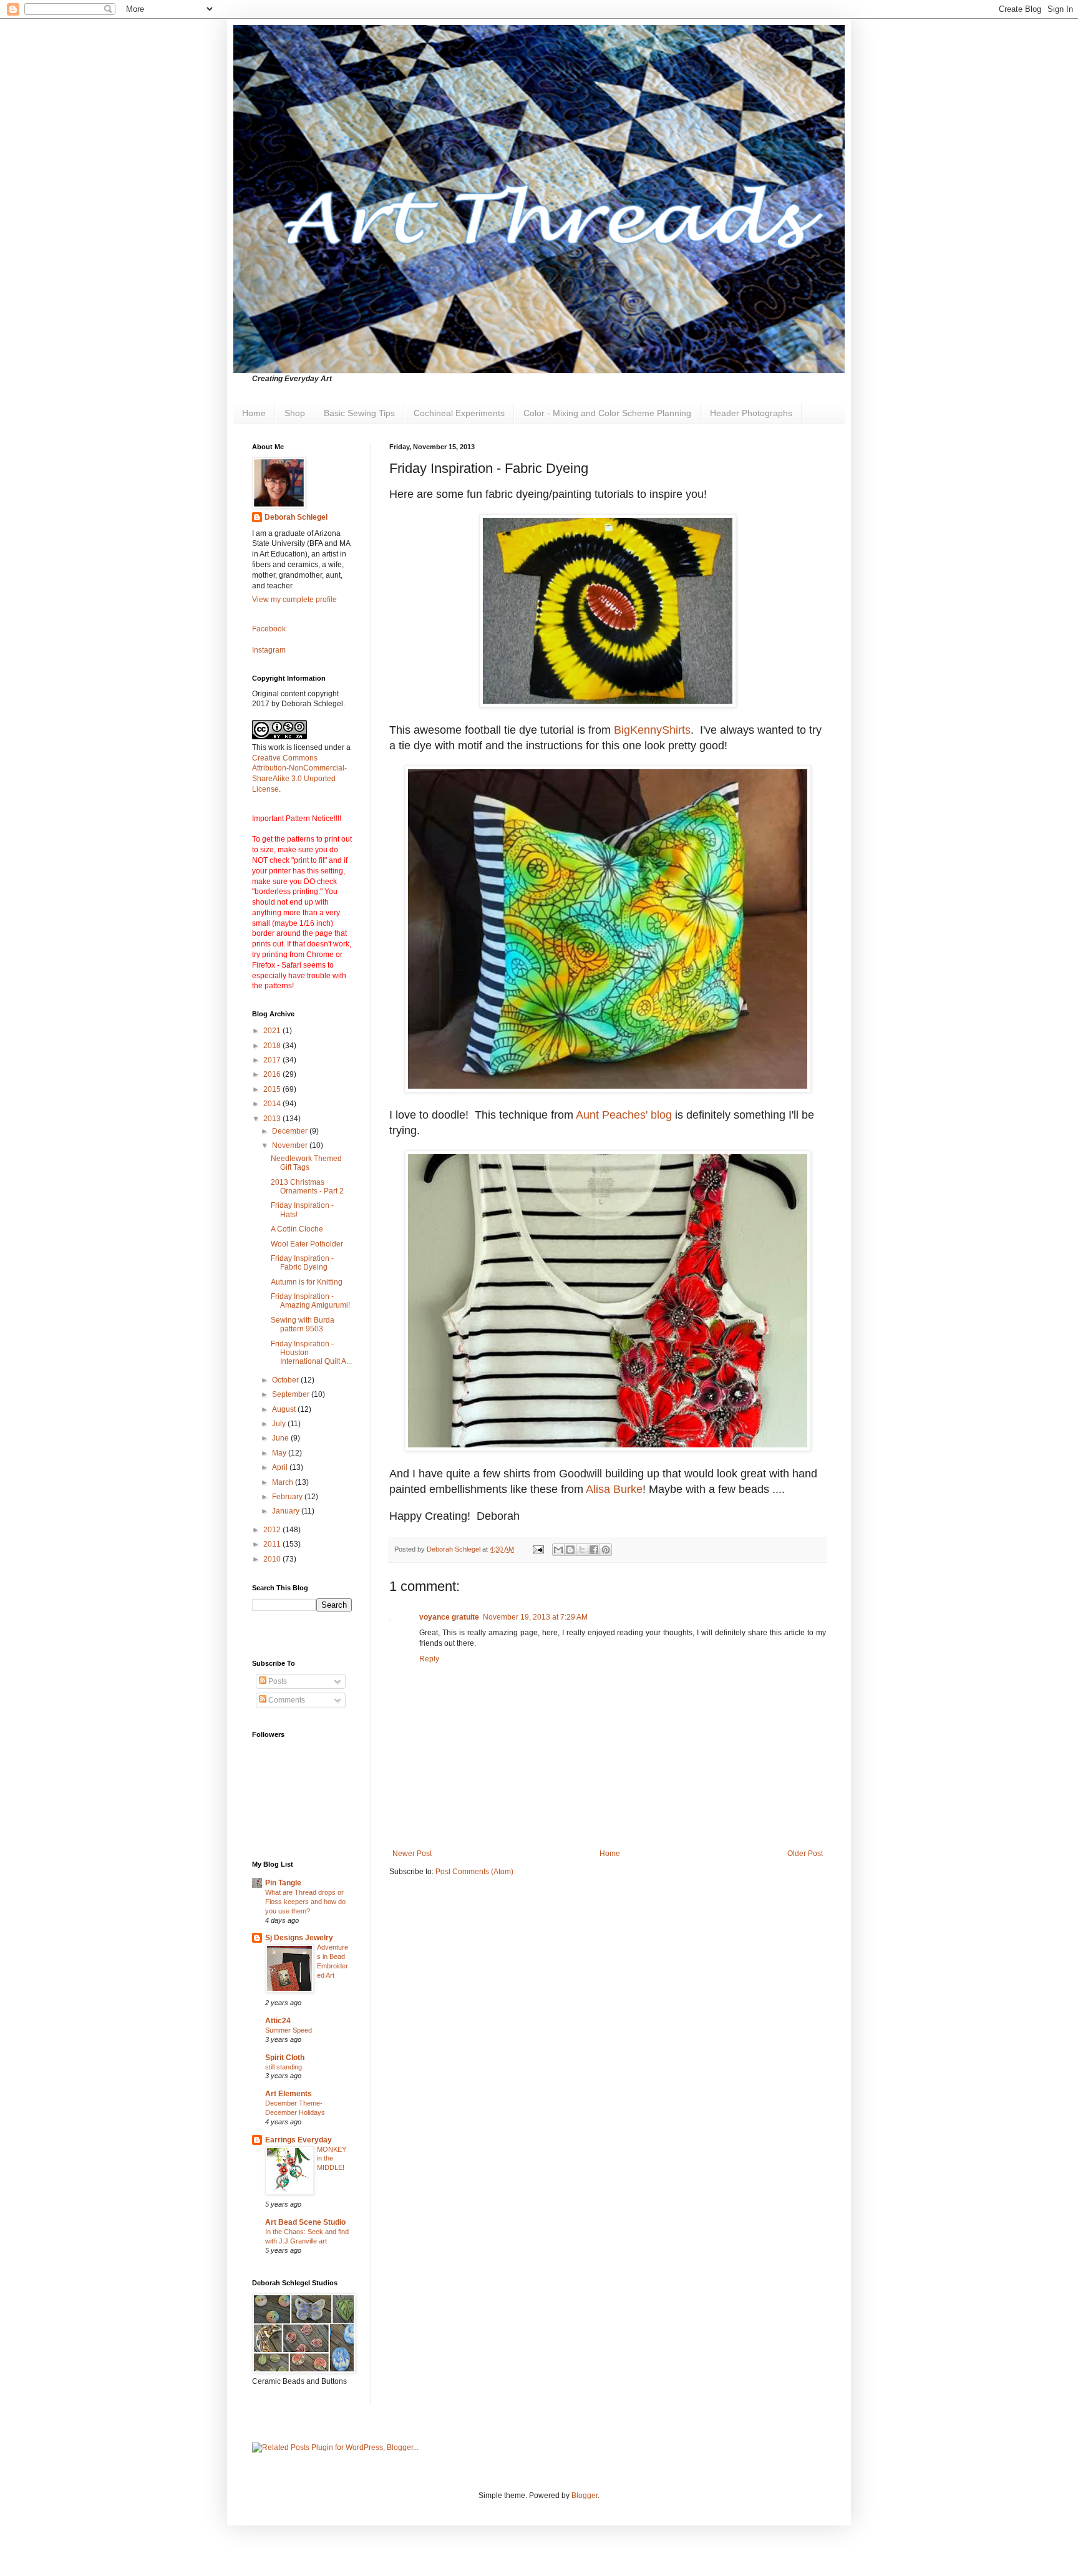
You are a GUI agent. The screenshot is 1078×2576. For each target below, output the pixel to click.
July (280, 1424)
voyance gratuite (449, 1617)
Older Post (805, 1854)
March (284, 1482)
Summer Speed (289, 2030)
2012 (273, 1530)
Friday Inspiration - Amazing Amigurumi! (310, 1301)
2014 (273, 1104)
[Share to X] (582, 1550)
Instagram (269, 650)
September (292, 1394)
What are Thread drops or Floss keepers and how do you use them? (305, 1902)
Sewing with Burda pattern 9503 (303, 1324)
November (291, 1145)
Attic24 (278, 2021)
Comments (286, 1700)
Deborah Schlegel (296, 517)
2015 (273, 1089)
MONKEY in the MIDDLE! (332, 2159)
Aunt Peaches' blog (624, 1115)
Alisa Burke (614, 1489)
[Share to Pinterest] (606, 1550)
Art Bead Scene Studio (305, 2222)
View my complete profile (294, 600)
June (281, 1438)
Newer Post (412, 1854)
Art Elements (289, 2094)
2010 (273, 1559)
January (287, 1511)
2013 (273, 1119)
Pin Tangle (283, 1883)
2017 (273, 1060)
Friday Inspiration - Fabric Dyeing (302, 1263)
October (286, 1380)
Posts (277, 1681)
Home (254, 413)
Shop (295, 413)
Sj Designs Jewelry (299, 1938)
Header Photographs (751, 413)
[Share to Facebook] (594, 1550)
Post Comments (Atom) (474, 1872)
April (281, 1467)
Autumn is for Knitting (307, 1282)
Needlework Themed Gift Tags (306, 1163)
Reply (429, 1659)
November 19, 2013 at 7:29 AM (535, 1617)
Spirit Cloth (285, 2058)
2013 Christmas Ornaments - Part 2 (307, 1187)
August (285, 1409)
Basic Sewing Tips (359, 413)
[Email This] (558, 1550)
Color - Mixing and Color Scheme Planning (607, 413)
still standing (284, 2067)
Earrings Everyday (299, 2140)
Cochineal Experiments (459, 413)
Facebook (269, 629)
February (288, 1497)
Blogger (585, 2496)
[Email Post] (538, 1549)
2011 (273, 1544)
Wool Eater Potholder (307, 1244)
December (291, 1131)
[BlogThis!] (570, 1550)
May (280, 1453)
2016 (273, 1074)
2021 (273, 1031)
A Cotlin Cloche (297, 1229)
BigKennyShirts (652, 730)
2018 (273, 1046)
